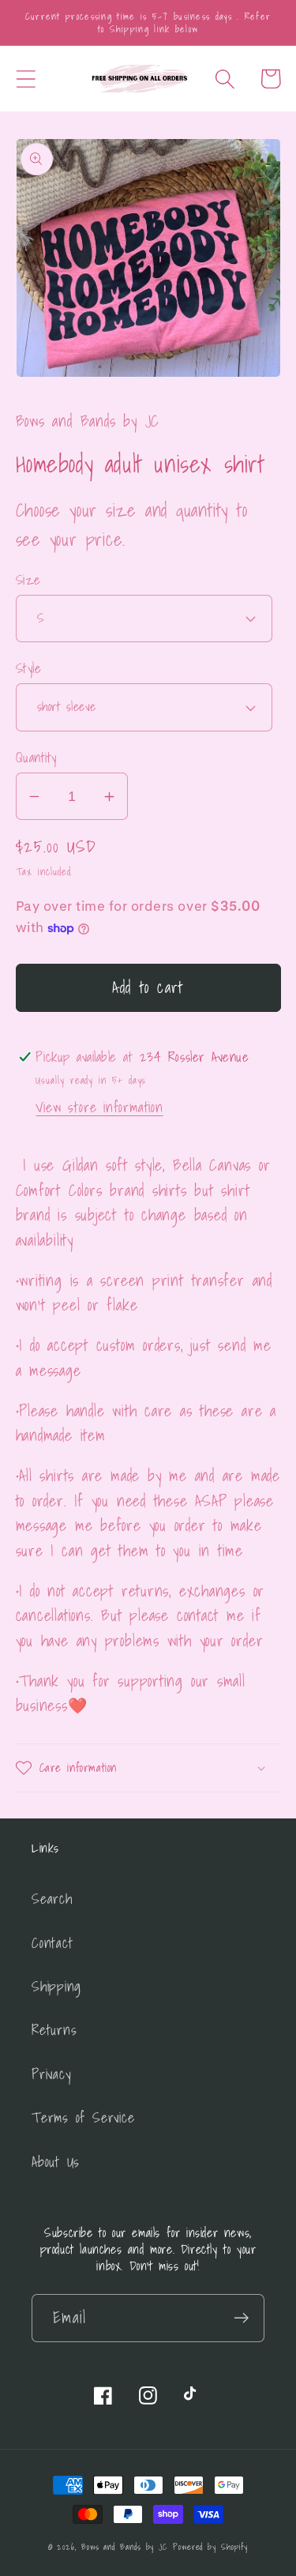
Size (28, 579)
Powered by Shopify (210, 2547)
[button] (26, 79)
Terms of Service (83, 2117)
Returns (54, 2030)
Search (52, 1899)
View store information (99, 1107)
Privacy (51, 2074)
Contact (52, 1943)
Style (29, 668)
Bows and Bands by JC (124, 2547)
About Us (56, 2162)
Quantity (36, 757)
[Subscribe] (241, 2318)
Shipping (56, 1986)
